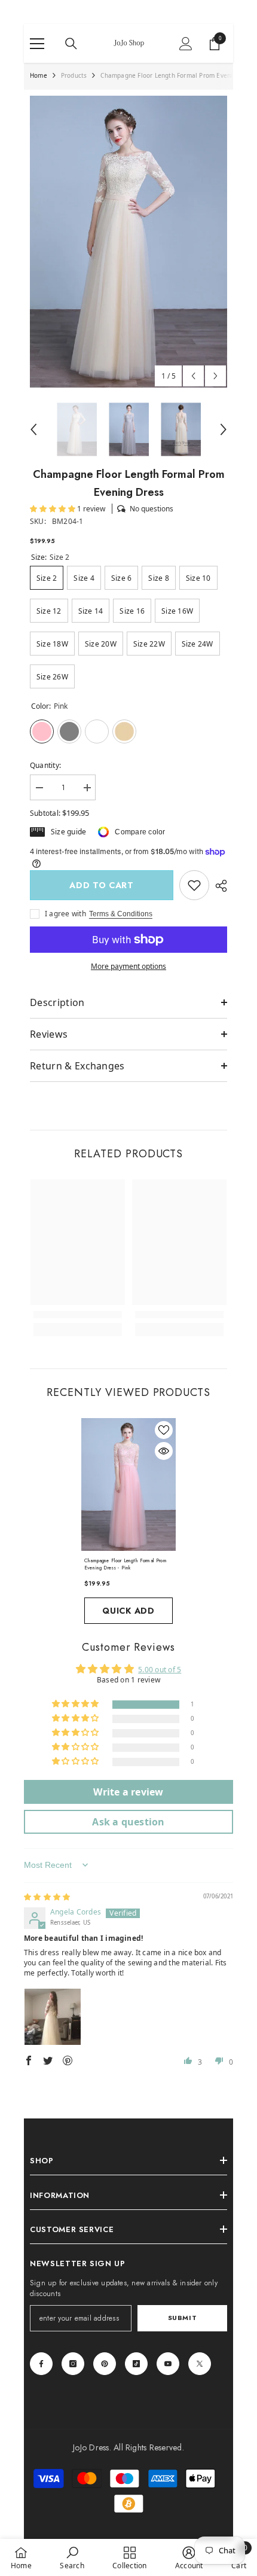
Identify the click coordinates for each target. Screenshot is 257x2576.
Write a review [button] (128, 1792)
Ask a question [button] (128, 1822)
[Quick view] (164, 1451)
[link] (194, 885)
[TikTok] (136, 2364)
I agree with (65, 914)
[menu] (37, 44)
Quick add (128, 1611)
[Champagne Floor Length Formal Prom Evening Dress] (128, 1484)
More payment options (128, 966)
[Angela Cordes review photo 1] (53, 2017)
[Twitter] (200, 2364)
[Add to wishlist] (164, 1430)
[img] (47, 1897)
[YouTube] (168, 2364)
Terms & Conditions (121, 914)
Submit (182, 2318)
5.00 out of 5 (160, 1670)
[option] (128, 242)
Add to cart (102, 885)
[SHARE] (218, 886)
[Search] (71, 44)
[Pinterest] (105, 2364)
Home (39, 75)
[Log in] (186, 44)
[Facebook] (41, 2364)
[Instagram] (73, 2364)
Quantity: (45, 765)
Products (74, 75)
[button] (193, 376)
